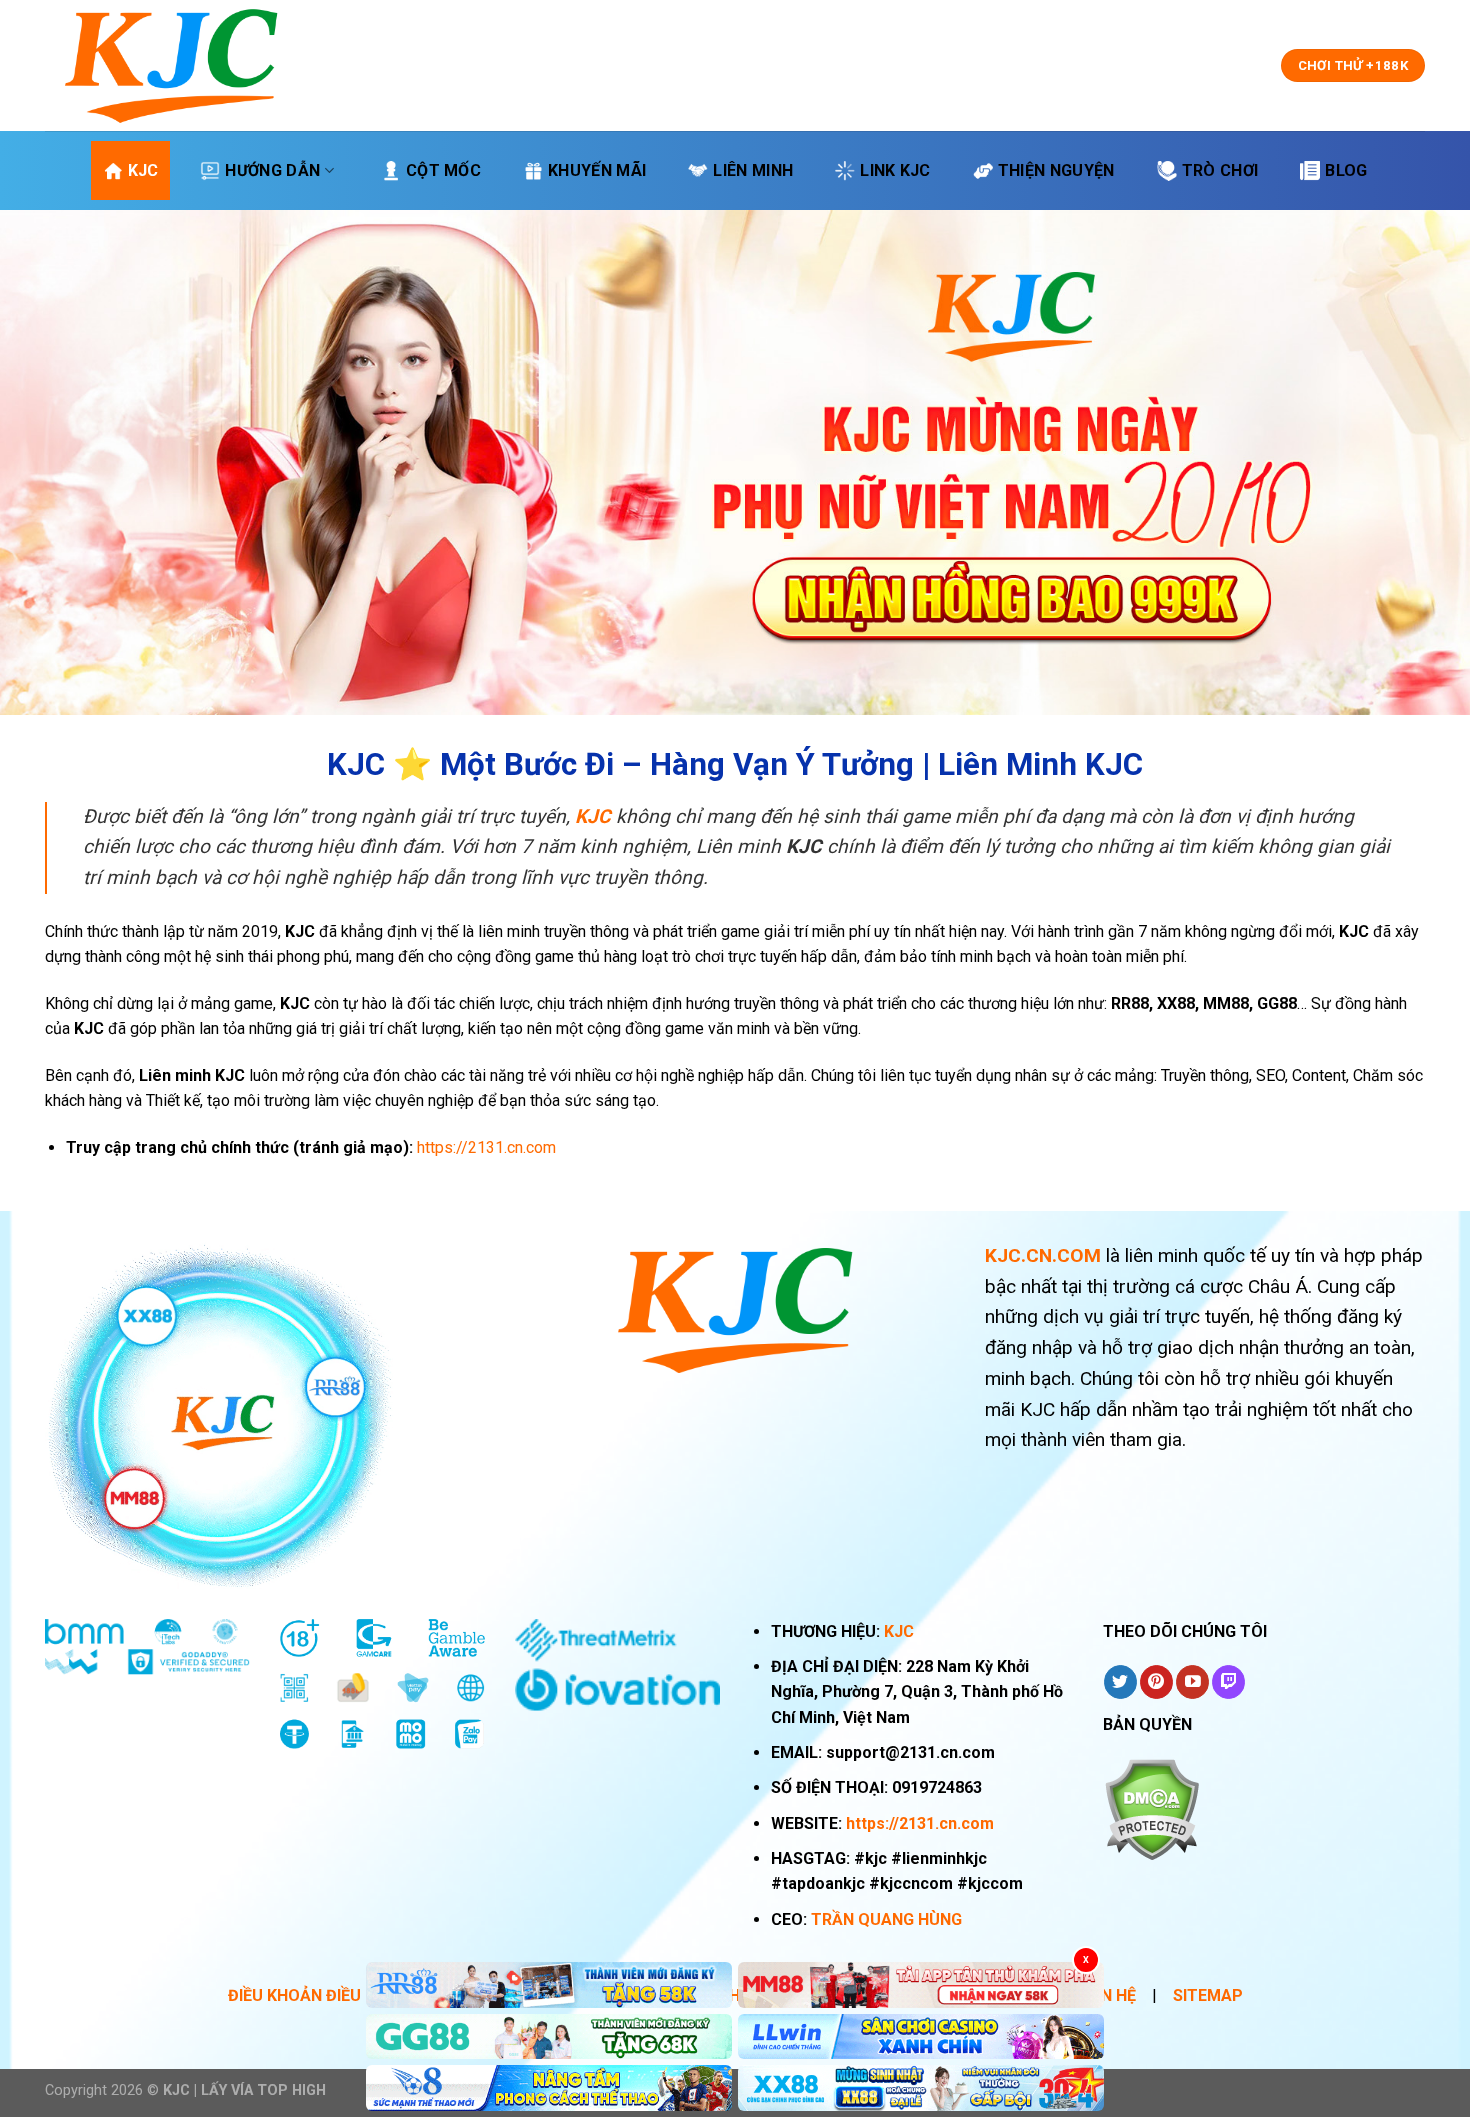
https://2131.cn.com (920, 1823)
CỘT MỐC (443, 170)
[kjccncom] (171, 66)
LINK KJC (895, 170)
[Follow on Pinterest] (1156, 1682)
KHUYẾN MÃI (597, 170)
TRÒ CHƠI (1220, 170)
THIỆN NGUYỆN (1056, 170)
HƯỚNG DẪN (272, 170)
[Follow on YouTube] (1192, 1682)
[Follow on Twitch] (1228, 1682)
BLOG (1346, 170)
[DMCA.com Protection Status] (1151, 1808)
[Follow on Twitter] (1120, 1682)
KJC (143, 170)
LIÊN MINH (753, 170)
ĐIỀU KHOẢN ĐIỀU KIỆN (313, 1995)
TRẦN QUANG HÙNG (886, 1919)
